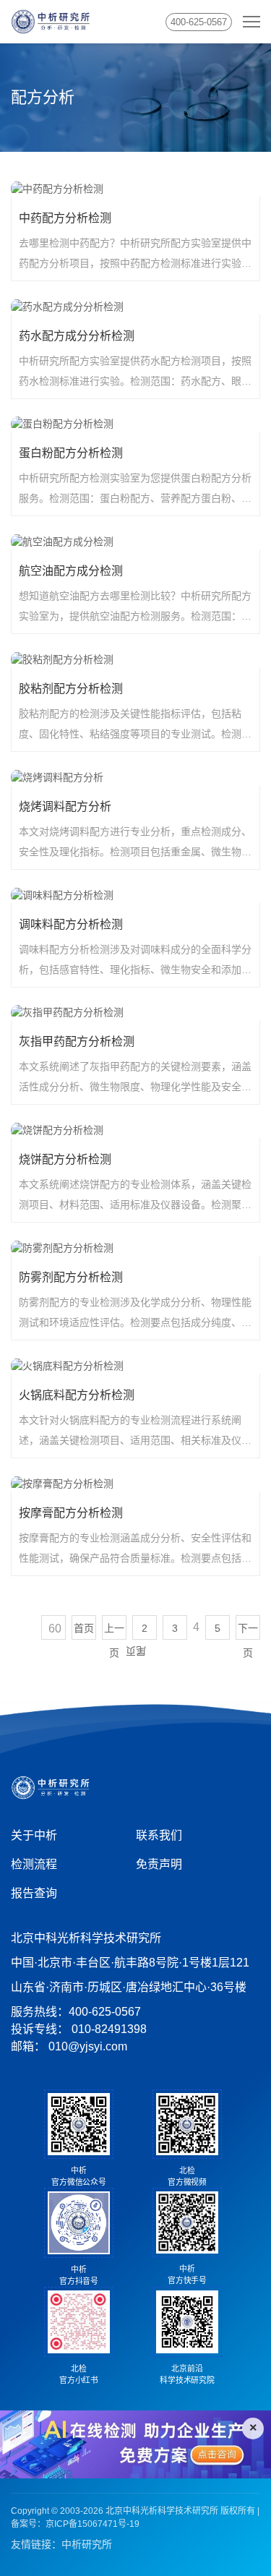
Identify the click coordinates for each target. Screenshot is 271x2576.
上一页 (114, 1631)
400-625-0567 (199, 22)
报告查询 (34, 1893)
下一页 (248, 1631)
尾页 (136, 1651)
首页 (84, 1628)
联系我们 (159, 1835)
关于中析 (34, 1835)
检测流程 (34, 1864)
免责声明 (159, 1864)
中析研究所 (87, 2544)
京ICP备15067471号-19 (93, 2524)
